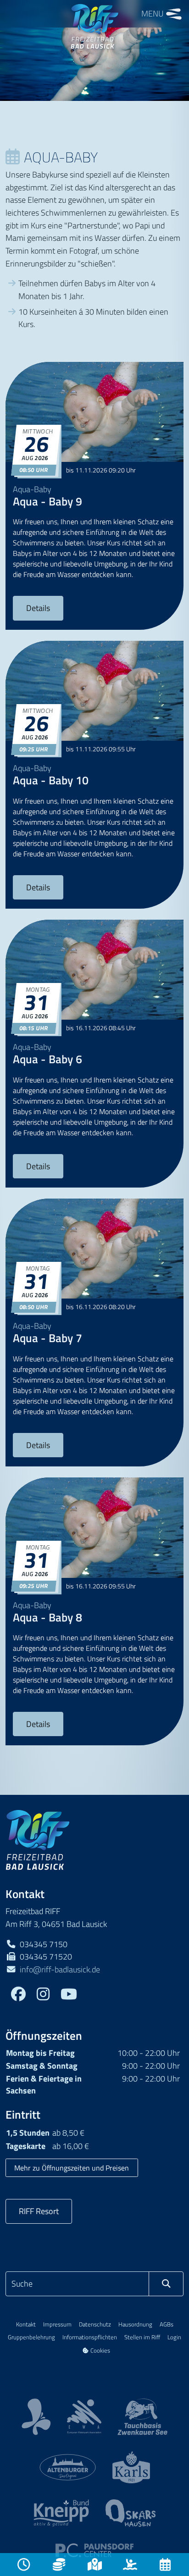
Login (174, 2337)
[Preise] (59, 2565)
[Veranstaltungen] (165, 2565)
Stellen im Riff (142, 2337)
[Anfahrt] (94, 2565)
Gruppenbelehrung (31, 2337)
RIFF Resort (39, 2211)
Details (38, 608)
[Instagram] (43, 1995)
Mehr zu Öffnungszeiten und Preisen (72, 2168)
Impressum (57, 2324)
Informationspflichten (90, 2337)
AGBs (167, 2324)
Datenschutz (95, 2324)
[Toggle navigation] (174, 14)
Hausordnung (135, 2324)
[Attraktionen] (130, 2565)
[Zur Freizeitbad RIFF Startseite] (38, 1839)
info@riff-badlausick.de (60, 1969)
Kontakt (26, 2324)
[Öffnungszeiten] (24, 2565)
